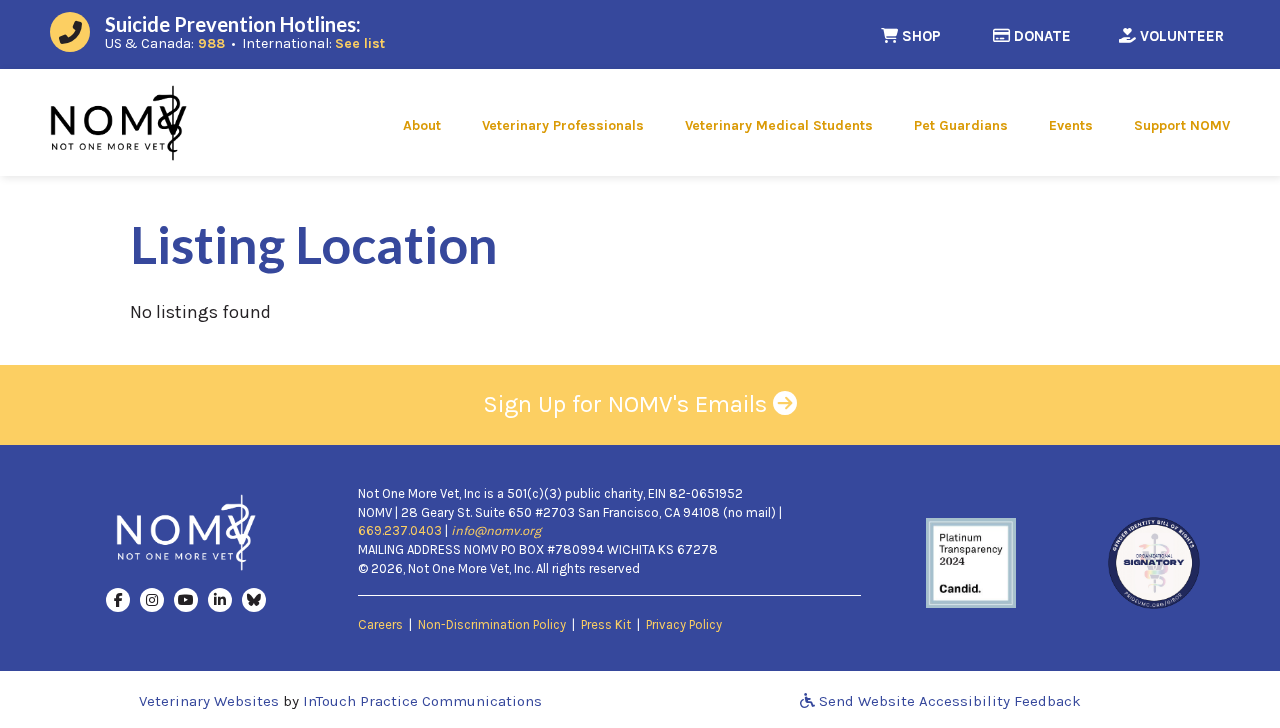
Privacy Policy (684, 624)
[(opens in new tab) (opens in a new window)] (971, 561)
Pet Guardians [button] (961, 125)
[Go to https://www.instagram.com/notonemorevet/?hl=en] (152, 599)
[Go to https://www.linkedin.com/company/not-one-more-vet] (220, 599)
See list (360, 43)
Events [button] (1071, 125)
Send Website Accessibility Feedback (948, 701)
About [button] (422, 125)
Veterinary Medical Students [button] (779, 125)
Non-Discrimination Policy (492, 624)
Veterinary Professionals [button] (563, 125)
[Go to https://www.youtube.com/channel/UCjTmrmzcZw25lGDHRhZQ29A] (186, 599)
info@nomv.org (496, 530)
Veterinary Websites (209, 701)
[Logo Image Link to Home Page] (118, 121)
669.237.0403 (400, 530)
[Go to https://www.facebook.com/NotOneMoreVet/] (118, 599)
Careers (380, 624)
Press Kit (606, 624)
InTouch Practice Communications (422, 701)
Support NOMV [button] (1182, 125)
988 (211, 43)
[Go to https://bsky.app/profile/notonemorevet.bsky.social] (254, 599)
